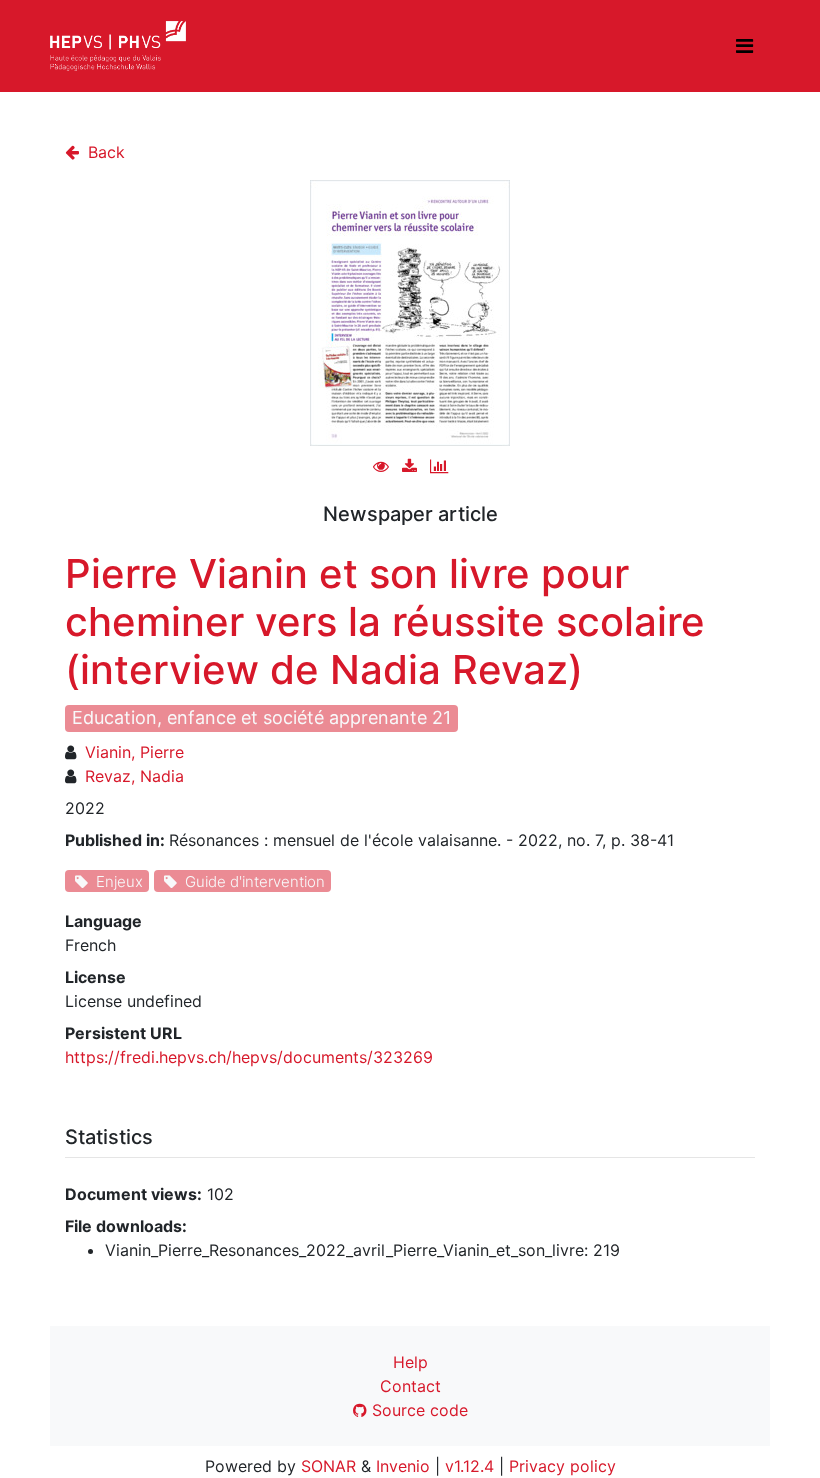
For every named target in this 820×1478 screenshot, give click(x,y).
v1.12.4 (469, 1466)
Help (410, 1362)
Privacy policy (562, 1466)
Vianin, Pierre (134, 752)
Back (104, 152)
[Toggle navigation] (744, 46)
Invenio (403, 1466)
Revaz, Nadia (134, 776)
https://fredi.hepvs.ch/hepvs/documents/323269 (249, 1057)
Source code (417, 1410)
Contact (410, 1386)
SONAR (328, 1466)
